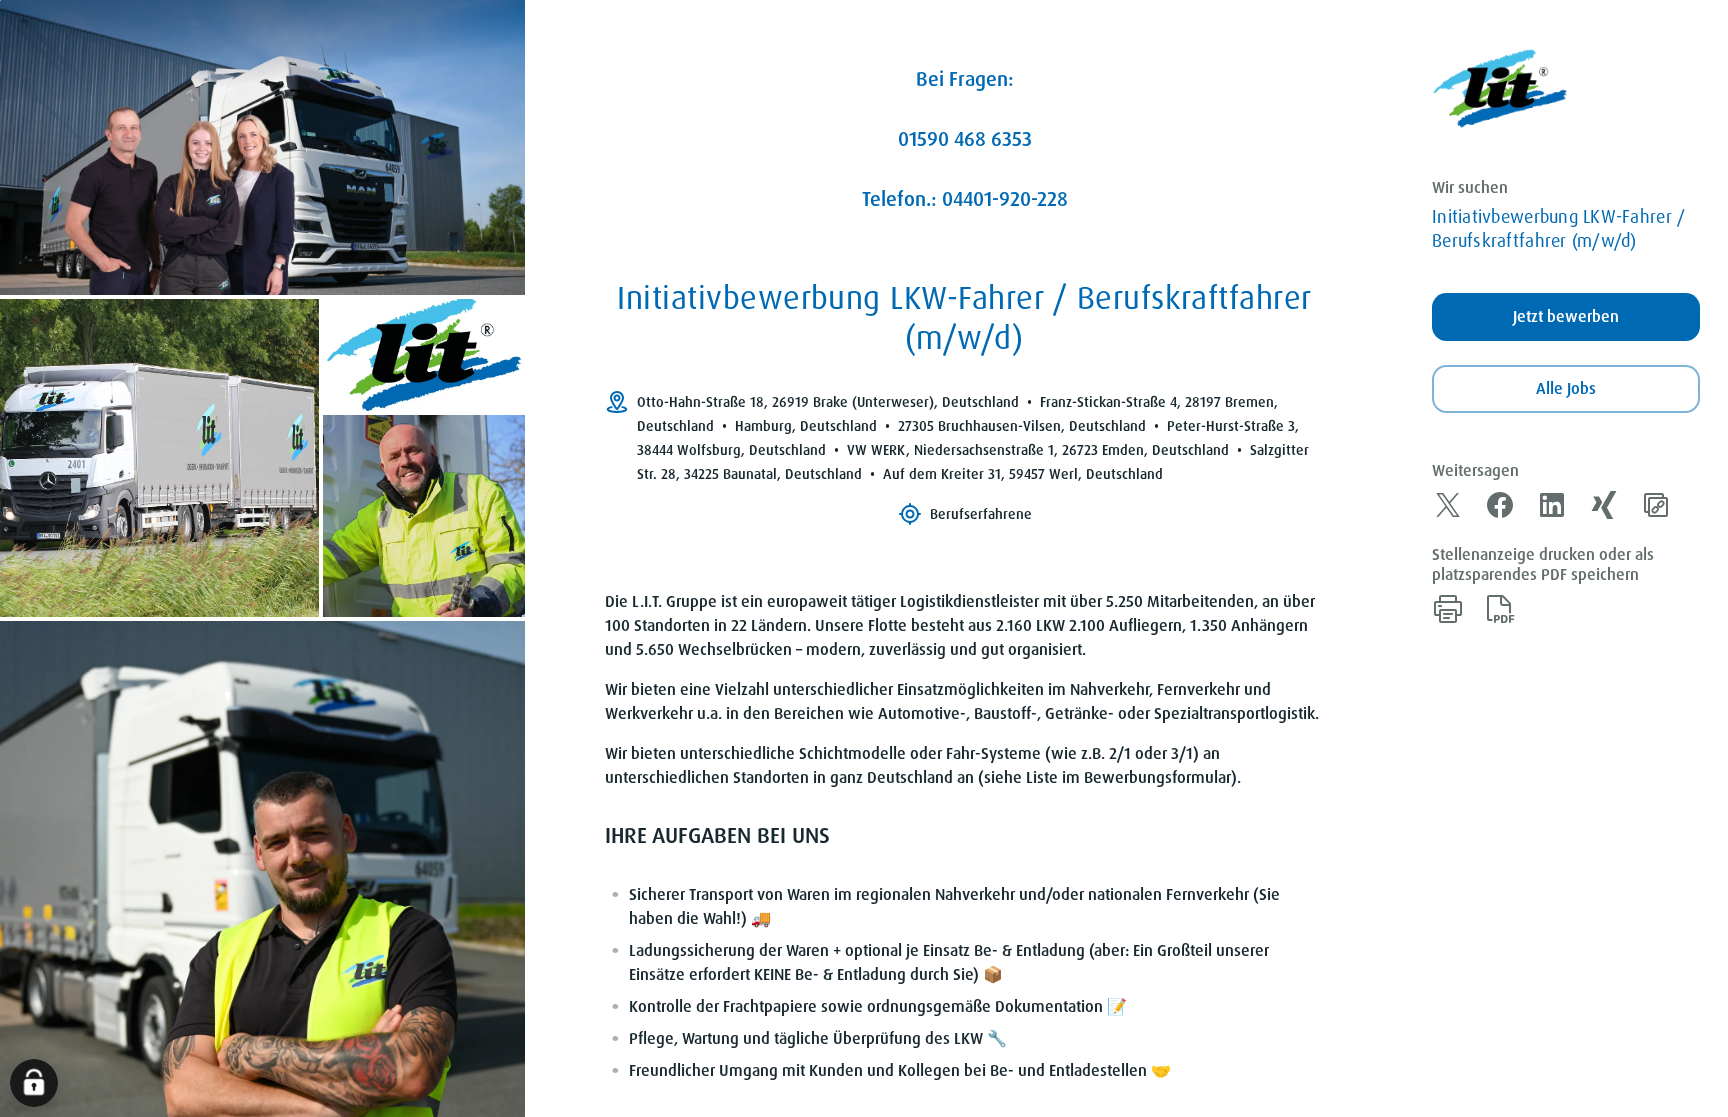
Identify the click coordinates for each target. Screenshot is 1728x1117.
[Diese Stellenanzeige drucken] (1448, 609)
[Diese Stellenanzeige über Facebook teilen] (1500, 505)
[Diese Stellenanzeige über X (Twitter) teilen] (1448, 505)
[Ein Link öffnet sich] (1500, 89)
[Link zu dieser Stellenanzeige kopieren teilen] (1656, 505)
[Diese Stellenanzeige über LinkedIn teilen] (1552, 505)
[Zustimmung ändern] (34, 1083)
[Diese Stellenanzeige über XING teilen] (1604, 505)
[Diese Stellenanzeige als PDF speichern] (1500, 609)
